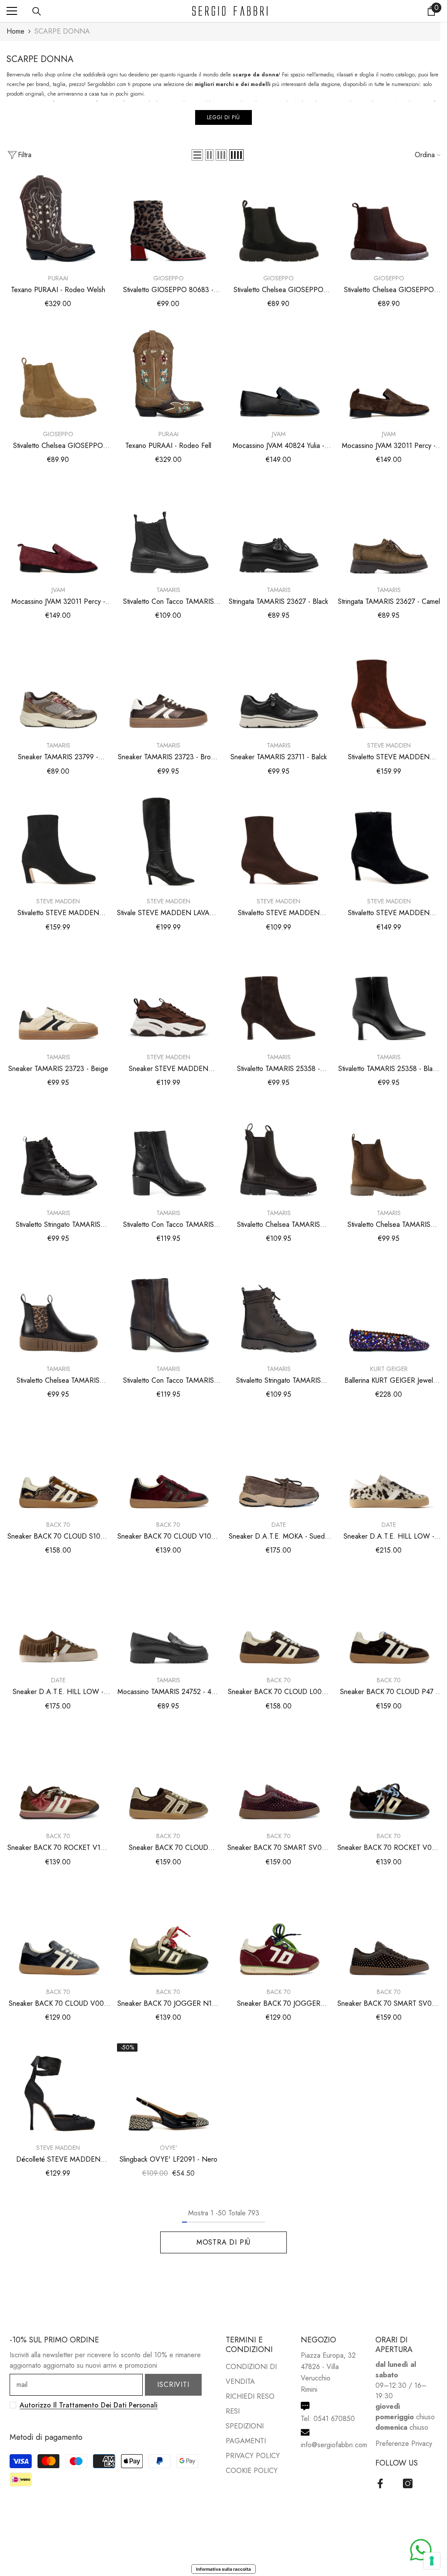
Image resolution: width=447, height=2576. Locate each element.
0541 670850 (334, 2419)
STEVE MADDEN (389, 745)
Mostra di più (223, 2242)
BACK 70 (58, 1525)
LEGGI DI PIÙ (223, 117)
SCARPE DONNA (62, 31)
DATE (279, 1525)
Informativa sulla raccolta (223, 2569)
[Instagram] (408, 2483)
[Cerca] (37, 11)
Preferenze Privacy (404, 2443)
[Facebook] (380, 2483)
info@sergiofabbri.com (334, 2445)
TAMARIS (168, 590)
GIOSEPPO (168, 278)
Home (15, 31)
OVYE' (168, 2148)
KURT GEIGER (389, 1369)
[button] (197, 155)
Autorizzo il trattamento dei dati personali (89, 2405)
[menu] (12, 11)
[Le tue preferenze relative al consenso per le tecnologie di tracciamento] (432, 2561)
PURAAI (58, 278)
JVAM (279, 434)
